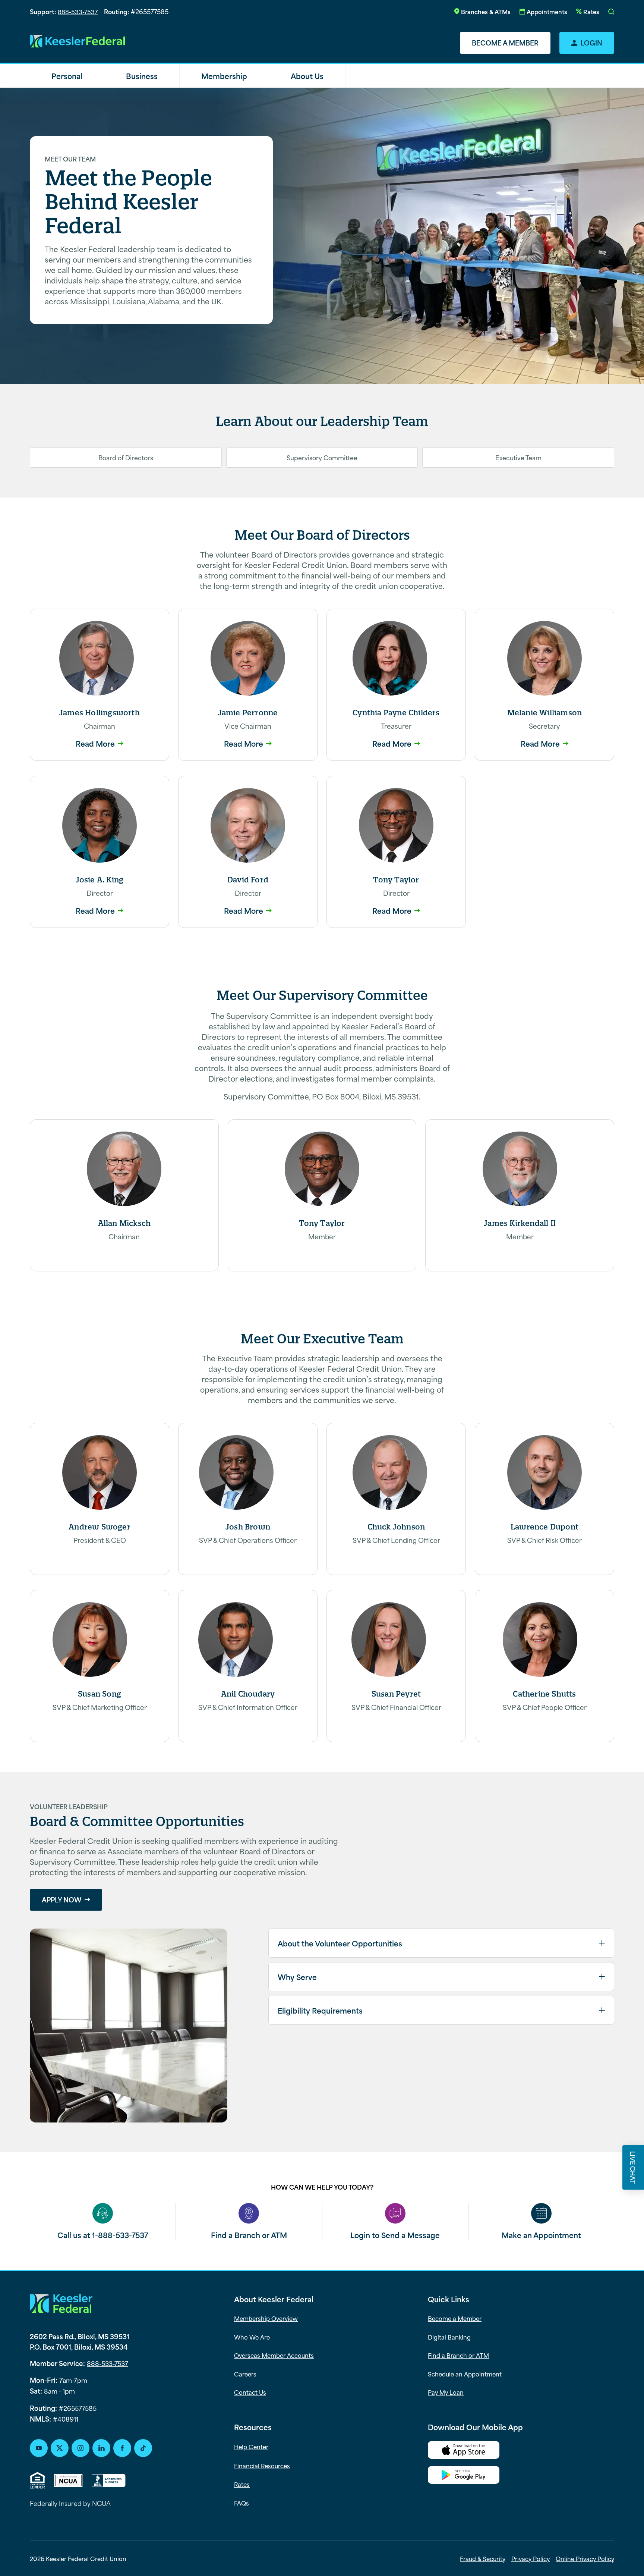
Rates (591, 11)
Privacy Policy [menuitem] (531, 2558)
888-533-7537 (78, 11)
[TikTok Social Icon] (143, 2448)
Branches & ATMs (486, 11)
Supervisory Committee (322, 457)
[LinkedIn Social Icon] (101, 2448)
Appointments (547, 11)
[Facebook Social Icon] (122, 2448)
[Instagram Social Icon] (80, 2448)
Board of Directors (126, 457)
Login (591, 43)
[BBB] (109, 2481)
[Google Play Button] (521, 2476)
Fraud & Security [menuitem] (483, 2558)
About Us (307, 76)
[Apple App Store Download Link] (521, 2451)
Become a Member (505, 43)
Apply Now (62, 1899)
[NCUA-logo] (68, 2481)
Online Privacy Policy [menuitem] (585, 2558)
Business (142, 76)
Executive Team (518, 457)
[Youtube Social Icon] (39, 2448)
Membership (224, 76)
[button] (611, 12)
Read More (95, 743)
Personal (67, 76)
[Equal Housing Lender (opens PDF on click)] (37, 2480)
